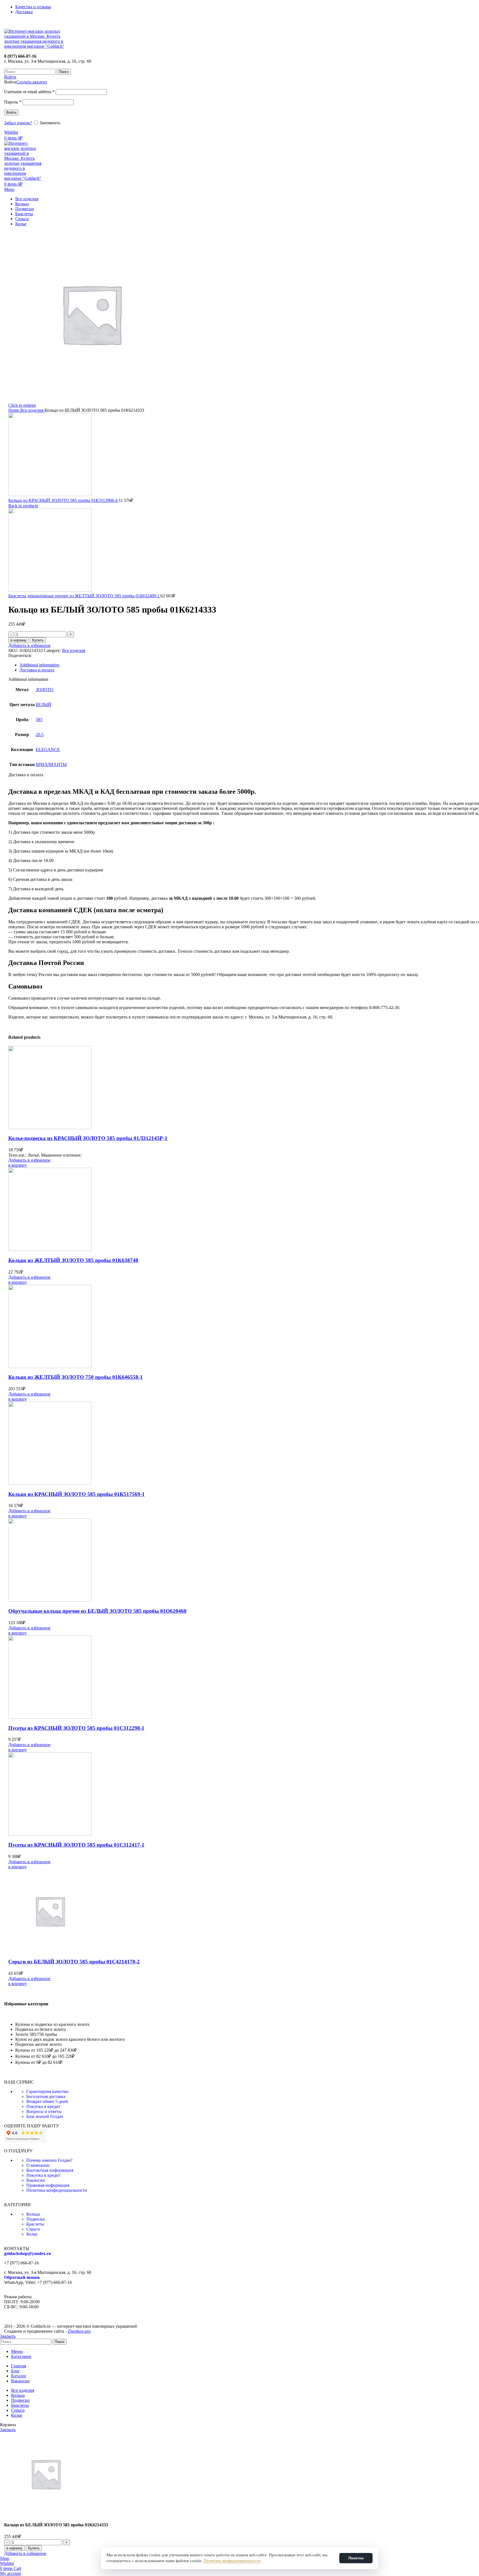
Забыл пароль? (18, 123)
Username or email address (29, 92)
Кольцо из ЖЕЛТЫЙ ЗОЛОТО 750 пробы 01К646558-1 (76, 1377)
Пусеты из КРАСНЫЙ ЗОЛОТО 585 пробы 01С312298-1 (76, 1728)
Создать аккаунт (32, 82)
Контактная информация (50, 2170)
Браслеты (35, 2224)
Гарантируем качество (47, 2091)
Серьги (33, 2229)
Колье (32, 2234)
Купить (38, 640)
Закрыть (8, 2336)
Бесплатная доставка (46, 2096)
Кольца (33, 2214)
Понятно (356, 2558)
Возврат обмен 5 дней (47, 2101)
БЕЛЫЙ (44, 705)
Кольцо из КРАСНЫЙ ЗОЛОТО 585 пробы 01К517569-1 (77, 1494)
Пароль (13, 102)
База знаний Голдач (45, 2116)
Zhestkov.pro (79, 2331)
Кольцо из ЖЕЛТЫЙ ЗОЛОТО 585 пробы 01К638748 (73, 1260)
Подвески (36, 2219)
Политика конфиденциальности (57, 2190)
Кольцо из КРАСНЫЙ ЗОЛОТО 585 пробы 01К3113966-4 (63, 500)
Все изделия (32, 410)
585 (39, 720)
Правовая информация (48, 2185)
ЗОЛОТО (45, 690)
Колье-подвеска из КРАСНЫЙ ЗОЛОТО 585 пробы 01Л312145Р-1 (88, 1138)
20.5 (40, 735)
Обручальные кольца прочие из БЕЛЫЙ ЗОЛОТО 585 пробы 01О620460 (97, 1611)
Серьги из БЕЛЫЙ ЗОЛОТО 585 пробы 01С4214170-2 (74, 1962)
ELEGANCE (48, 749)
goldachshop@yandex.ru (28, 2253)
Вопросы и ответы (44, 2111)
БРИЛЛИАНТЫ (51, 764)
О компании (38, 2165)
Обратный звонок (22, 2277)
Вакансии (36, 2180)
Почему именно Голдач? (49, 2160)
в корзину (19, 640)
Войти (11, 113)
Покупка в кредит (43, 2106)
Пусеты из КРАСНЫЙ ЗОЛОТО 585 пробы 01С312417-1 (76, 1845)
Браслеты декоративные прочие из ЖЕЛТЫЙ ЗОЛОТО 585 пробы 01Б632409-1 (84, 596)
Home (14, 410)
